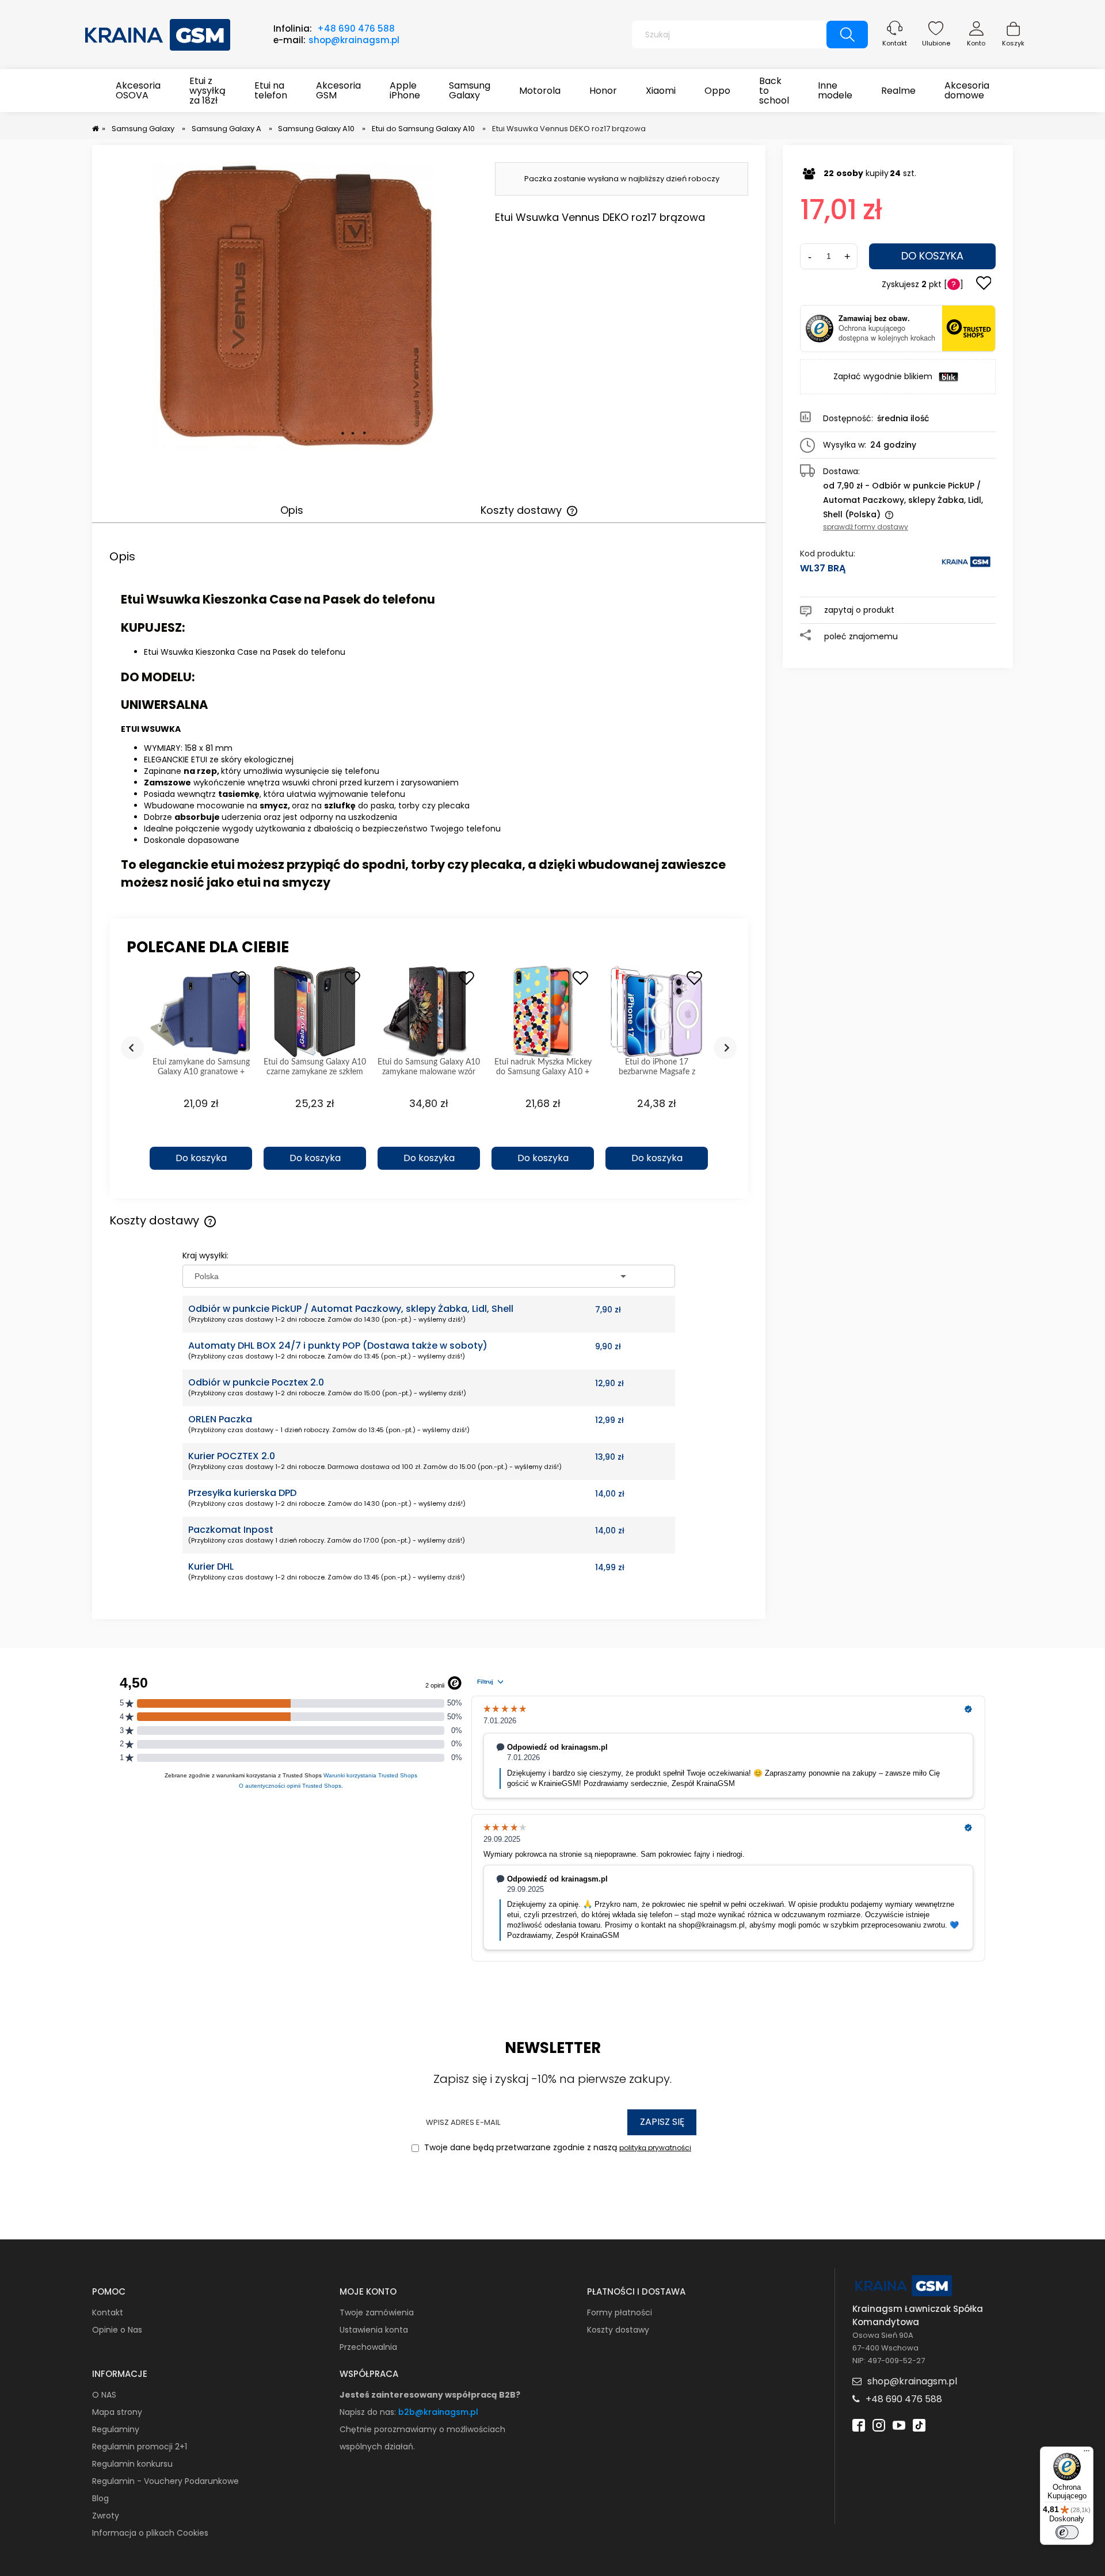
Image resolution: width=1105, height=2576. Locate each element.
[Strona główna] (158, 33)
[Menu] (1087, 2453)
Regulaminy (116, 2429)
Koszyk (1013, 43)
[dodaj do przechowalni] (984, 284)
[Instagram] (879, 2424)
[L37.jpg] (297, 306)
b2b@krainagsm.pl (438, 2412)
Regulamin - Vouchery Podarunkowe (165, 2481)
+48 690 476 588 (356, 28)
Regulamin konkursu (132, 2464)
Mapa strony (117, 2412)
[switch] (1067, 2532)
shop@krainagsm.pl (354, 40)
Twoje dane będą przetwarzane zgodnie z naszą (557, 2147)
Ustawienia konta (374, 2330)
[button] (201, 1138)
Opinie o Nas (117, 2330)
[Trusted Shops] (820, 329)
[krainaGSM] (966, 567)
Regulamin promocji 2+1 (140, 2447)
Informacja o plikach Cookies (150, 2533)
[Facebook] (859, 2424)
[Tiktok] (919, 2424)
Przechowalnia (368, 2347)
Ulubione (936, 43)
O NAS (104, 2395)
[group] (201, 1073)
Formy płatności (620, 2312)
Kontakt (895, 43)
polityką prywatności (655, 2148)
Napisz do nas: (369, 2412)
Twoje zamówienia (377, 2312)
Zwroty (106, 2516)
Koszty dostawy (618, 2330)
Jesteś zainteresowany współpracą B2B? (430, 2395)
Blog (100, 2498)
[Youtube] (899, 2424)
